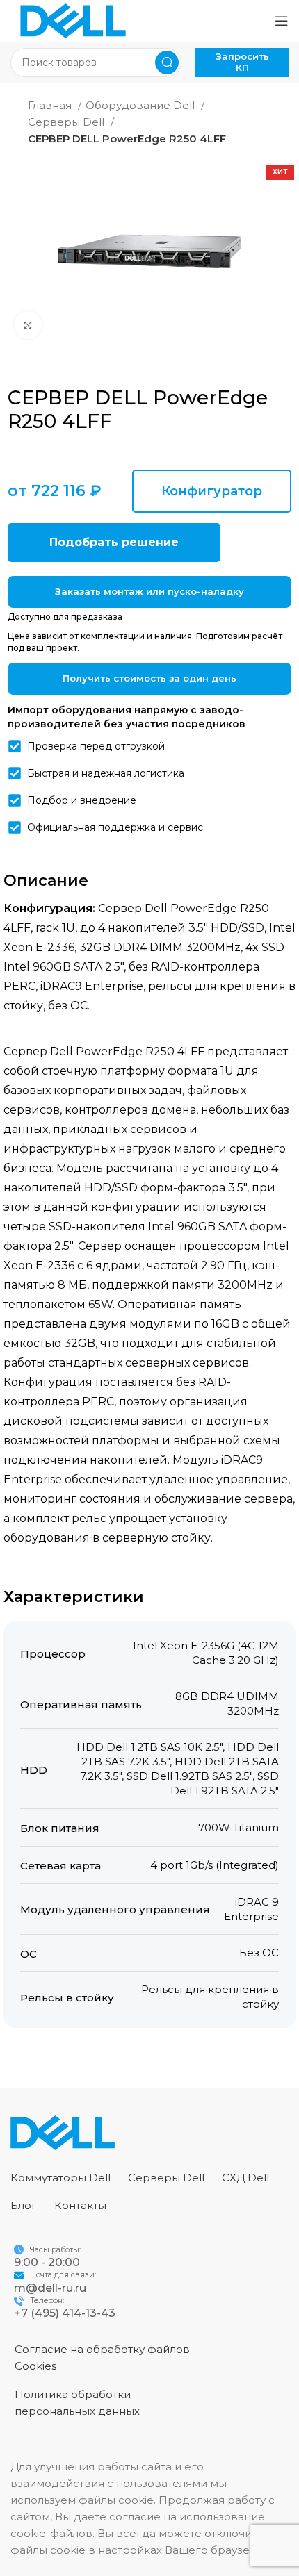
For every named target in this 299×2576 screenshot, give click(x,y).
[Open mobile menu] (282, 21)
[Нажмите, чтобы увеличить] (28, 325)
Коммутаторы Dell (60, 2178)
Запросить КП (242, 62)
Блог (24, 2205)
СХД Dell (245, 2178)
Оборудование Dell (142, 105)
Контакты (80, 2205)
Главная (51, 105)
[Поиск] (167, 63)
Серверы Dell (67, 122)
